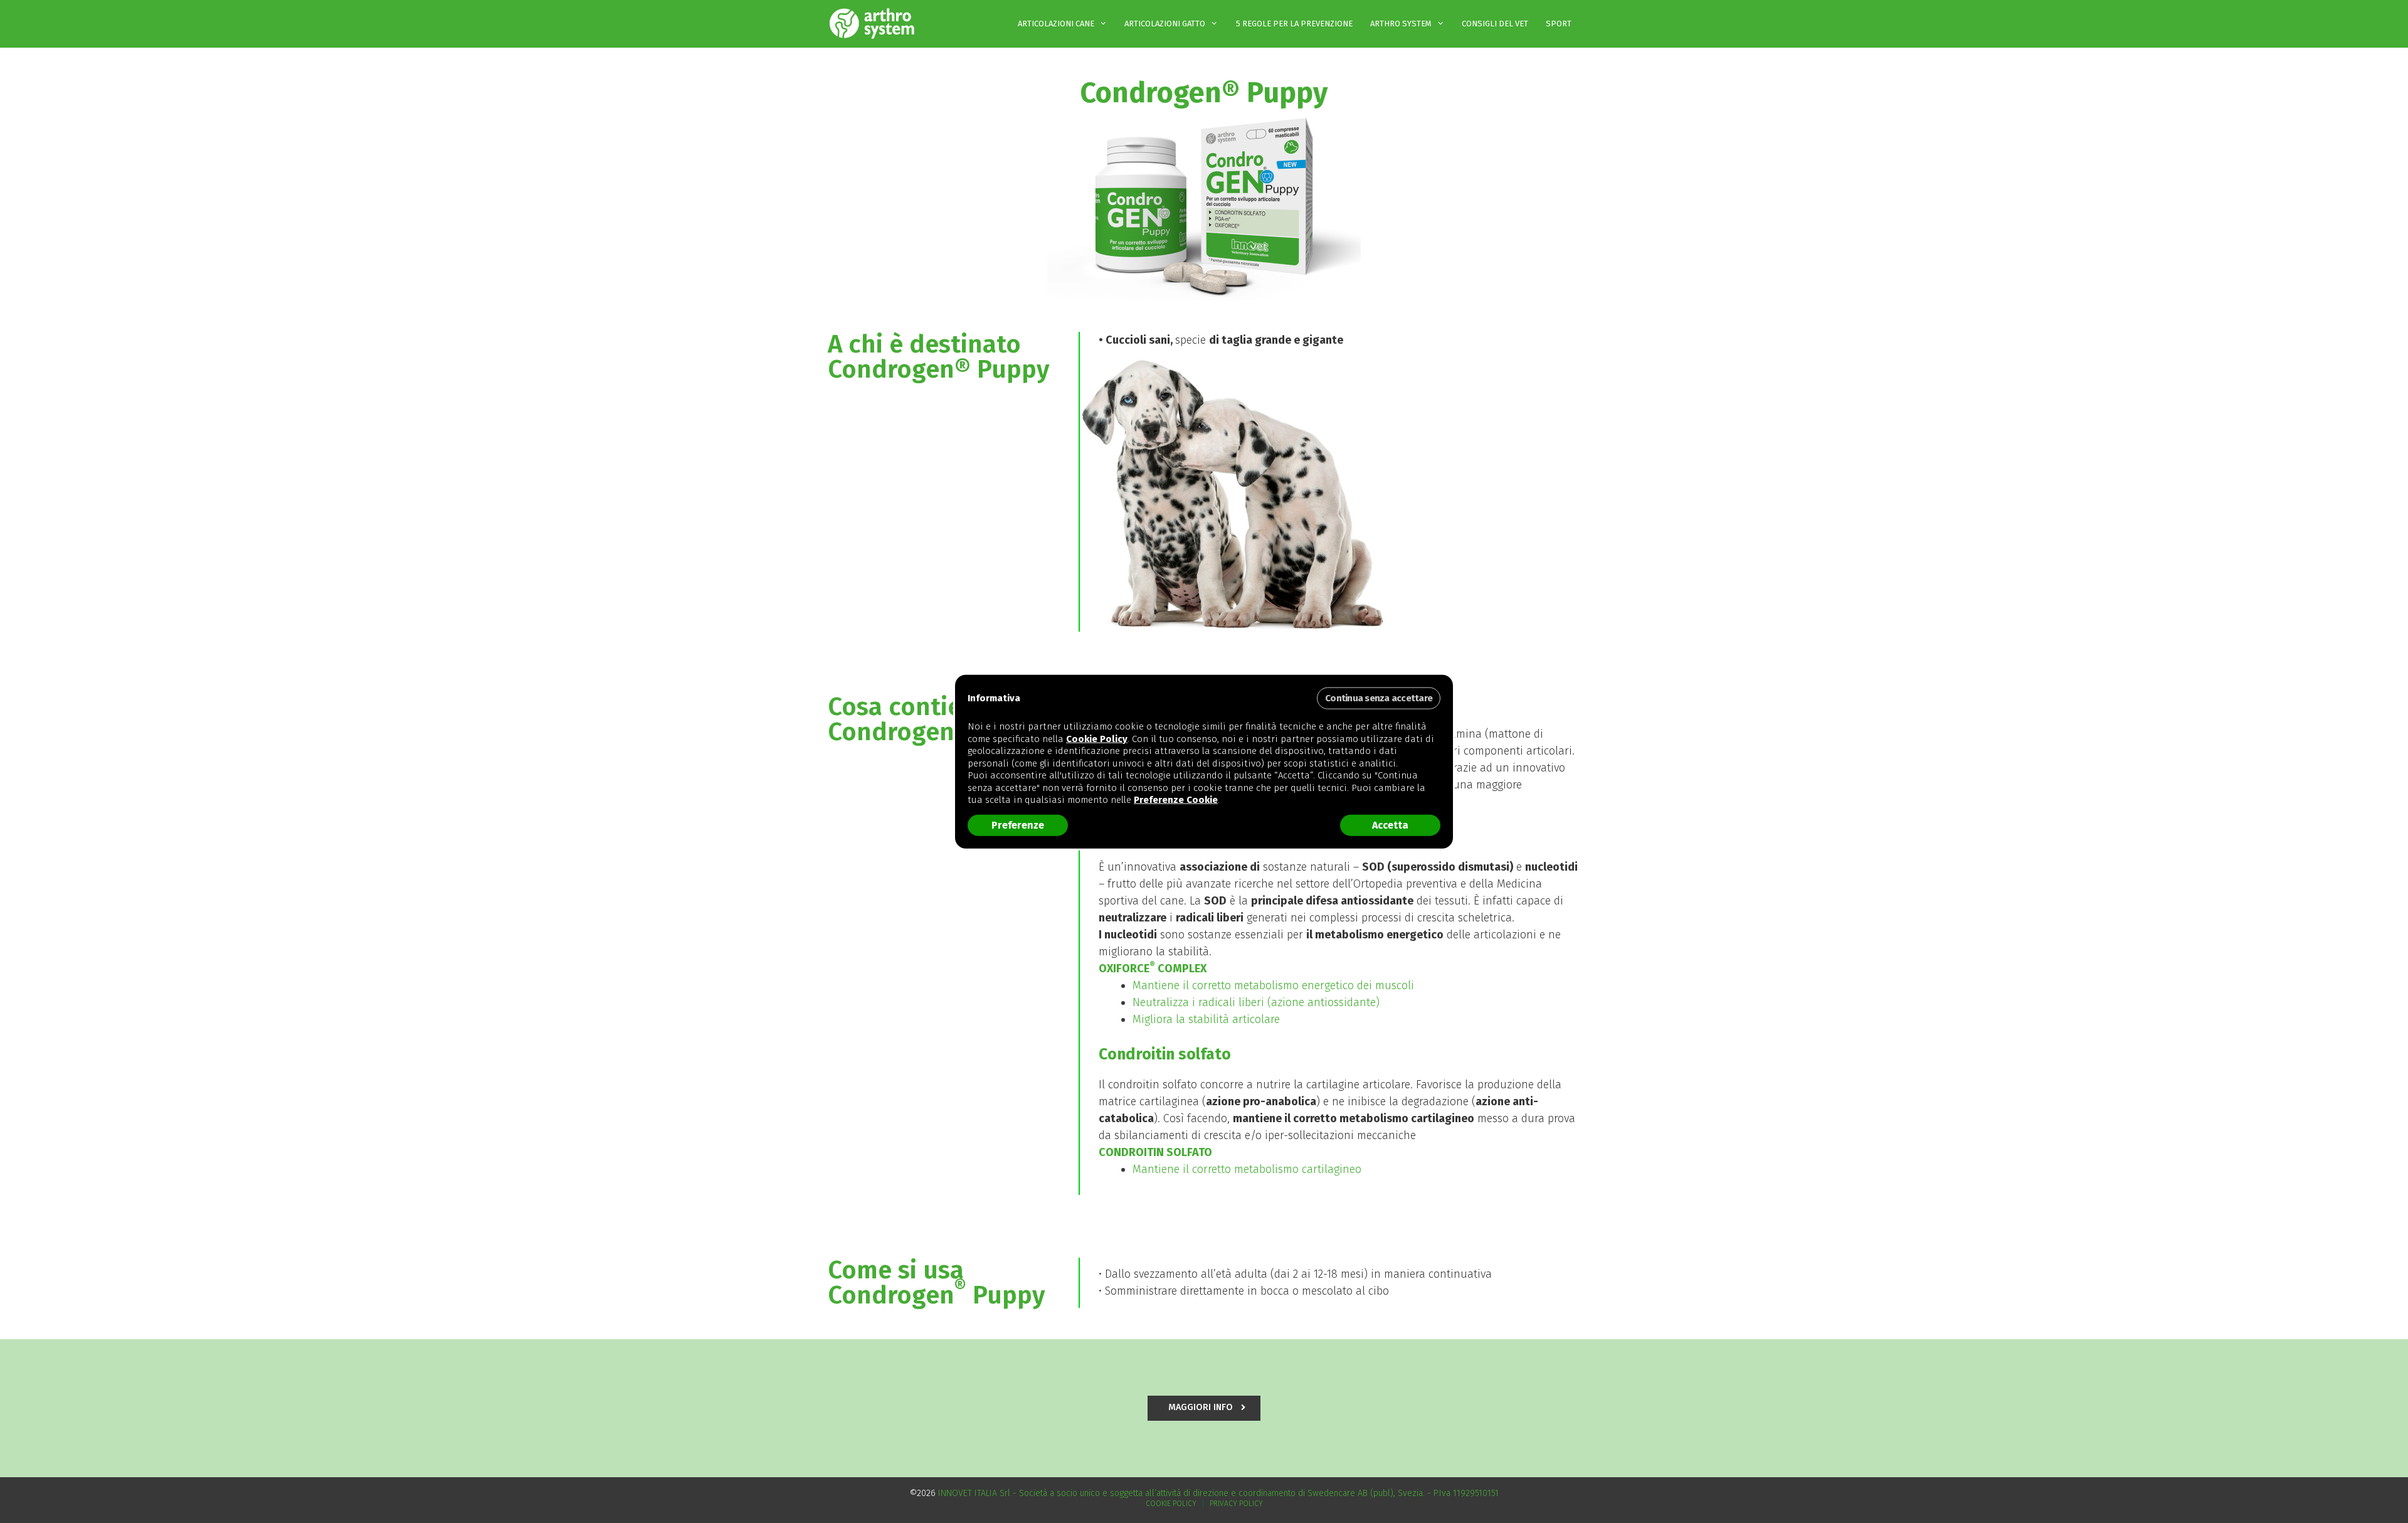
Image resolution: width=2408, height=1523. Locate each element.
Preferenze (1018, 825)
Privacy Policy (1236, 1504)
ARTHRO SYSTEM (1401, 24)
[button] (1204, 1408)
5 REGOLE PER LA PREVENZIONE (1294, 24)
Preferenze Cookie (1176, 800)
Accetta (1390, 825)
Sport (1559, 24)
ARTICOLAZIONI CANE (1056, 24)
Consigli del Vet (1495, 24)
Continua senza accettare (1379, 698)
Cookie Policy (1171, 1504)
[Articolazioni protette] (875, 24)
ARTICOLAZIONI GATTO (1165, 24)
